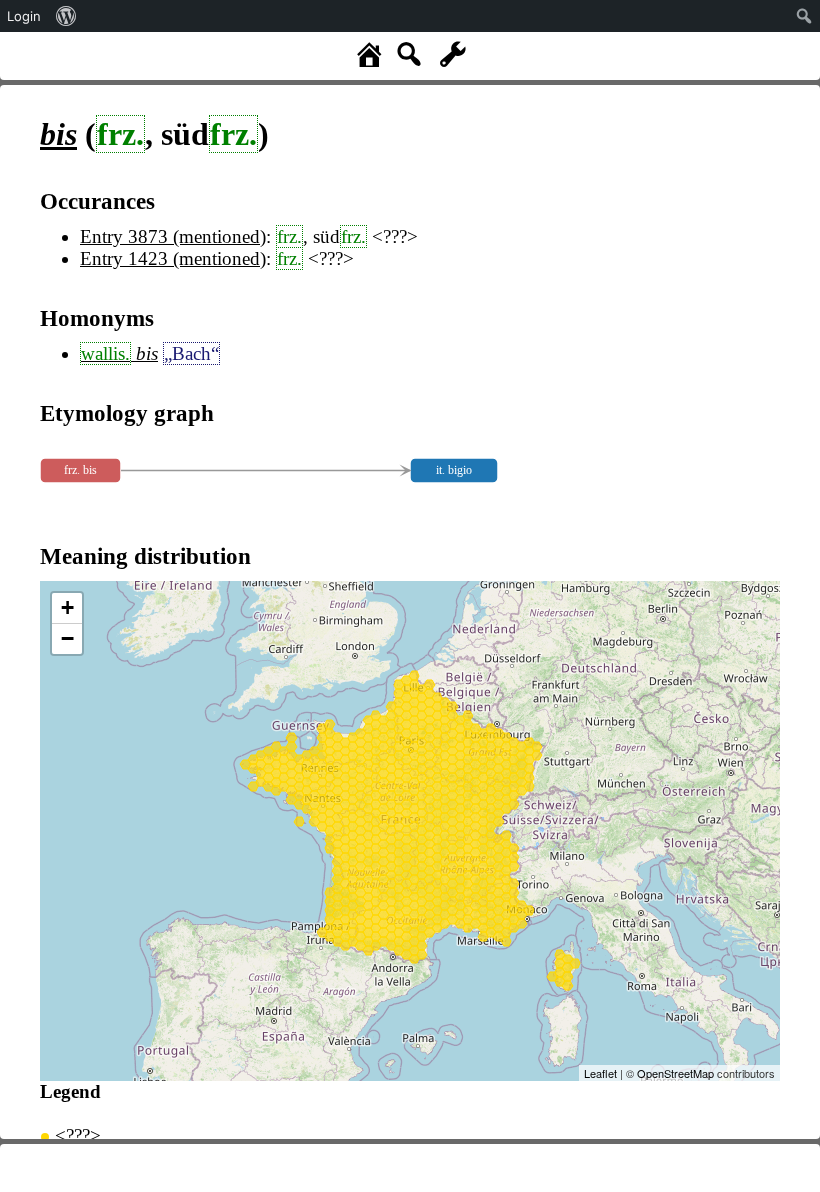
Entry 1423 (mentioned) (173, 258)
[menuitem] (66, 16)
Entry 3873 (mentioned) (173, 236)
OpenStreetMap (675, 1073)
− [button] (67, 638)
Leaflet (600, 1073)
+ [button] (67, 607)
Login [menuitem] (24, 16)
